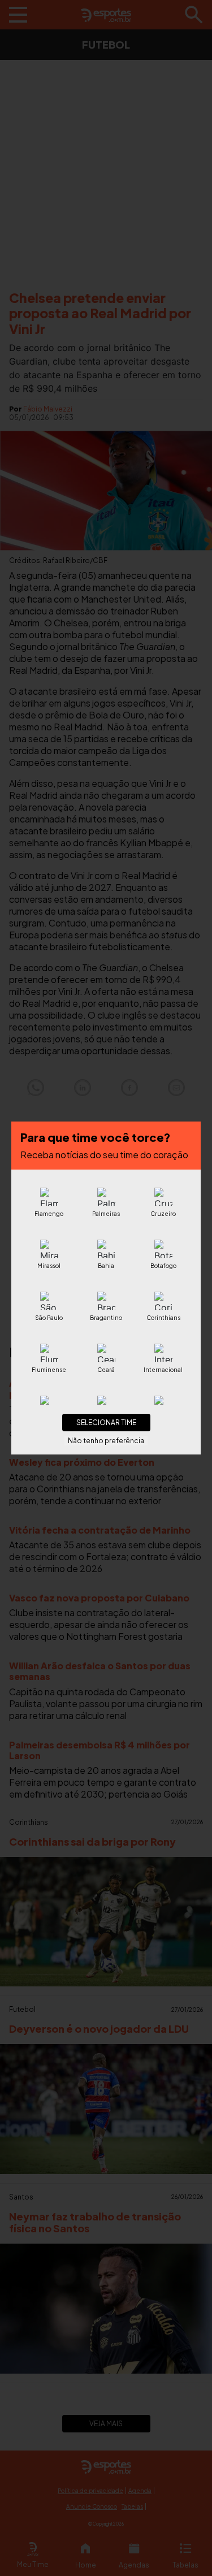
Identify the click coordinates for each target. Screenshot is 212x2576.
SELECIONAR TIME (106, 1423)
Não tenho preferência (106, 1441)
